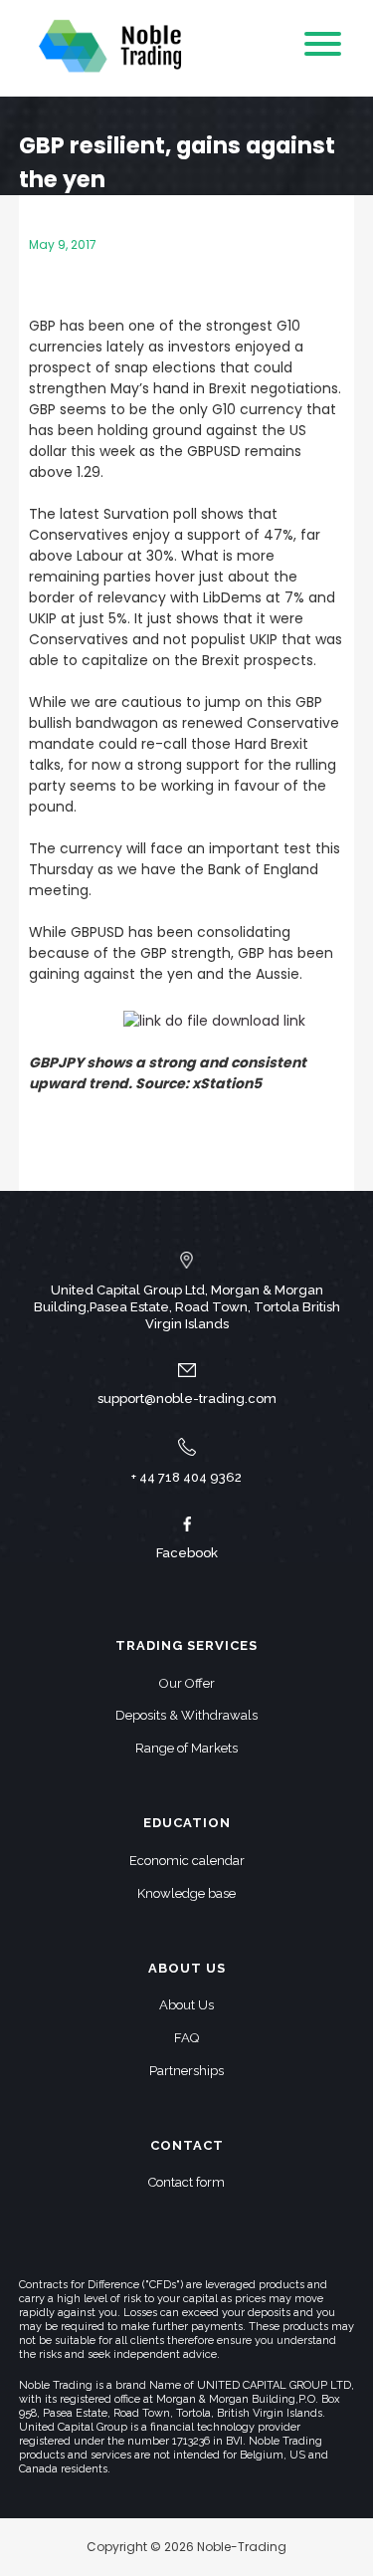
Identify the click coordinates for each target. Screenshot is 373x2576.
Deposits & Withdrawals (186, 1715)
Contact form (186, 2182)
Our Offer (187, 1683)
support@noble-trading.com (187, 1399)
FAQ (186, 2038)
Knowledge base (186, 1893)
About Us (186, 2005)
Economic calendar (187, 1861)
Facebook (187, 1553)
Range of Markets (186, 1748)
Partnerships (186, 2071)
